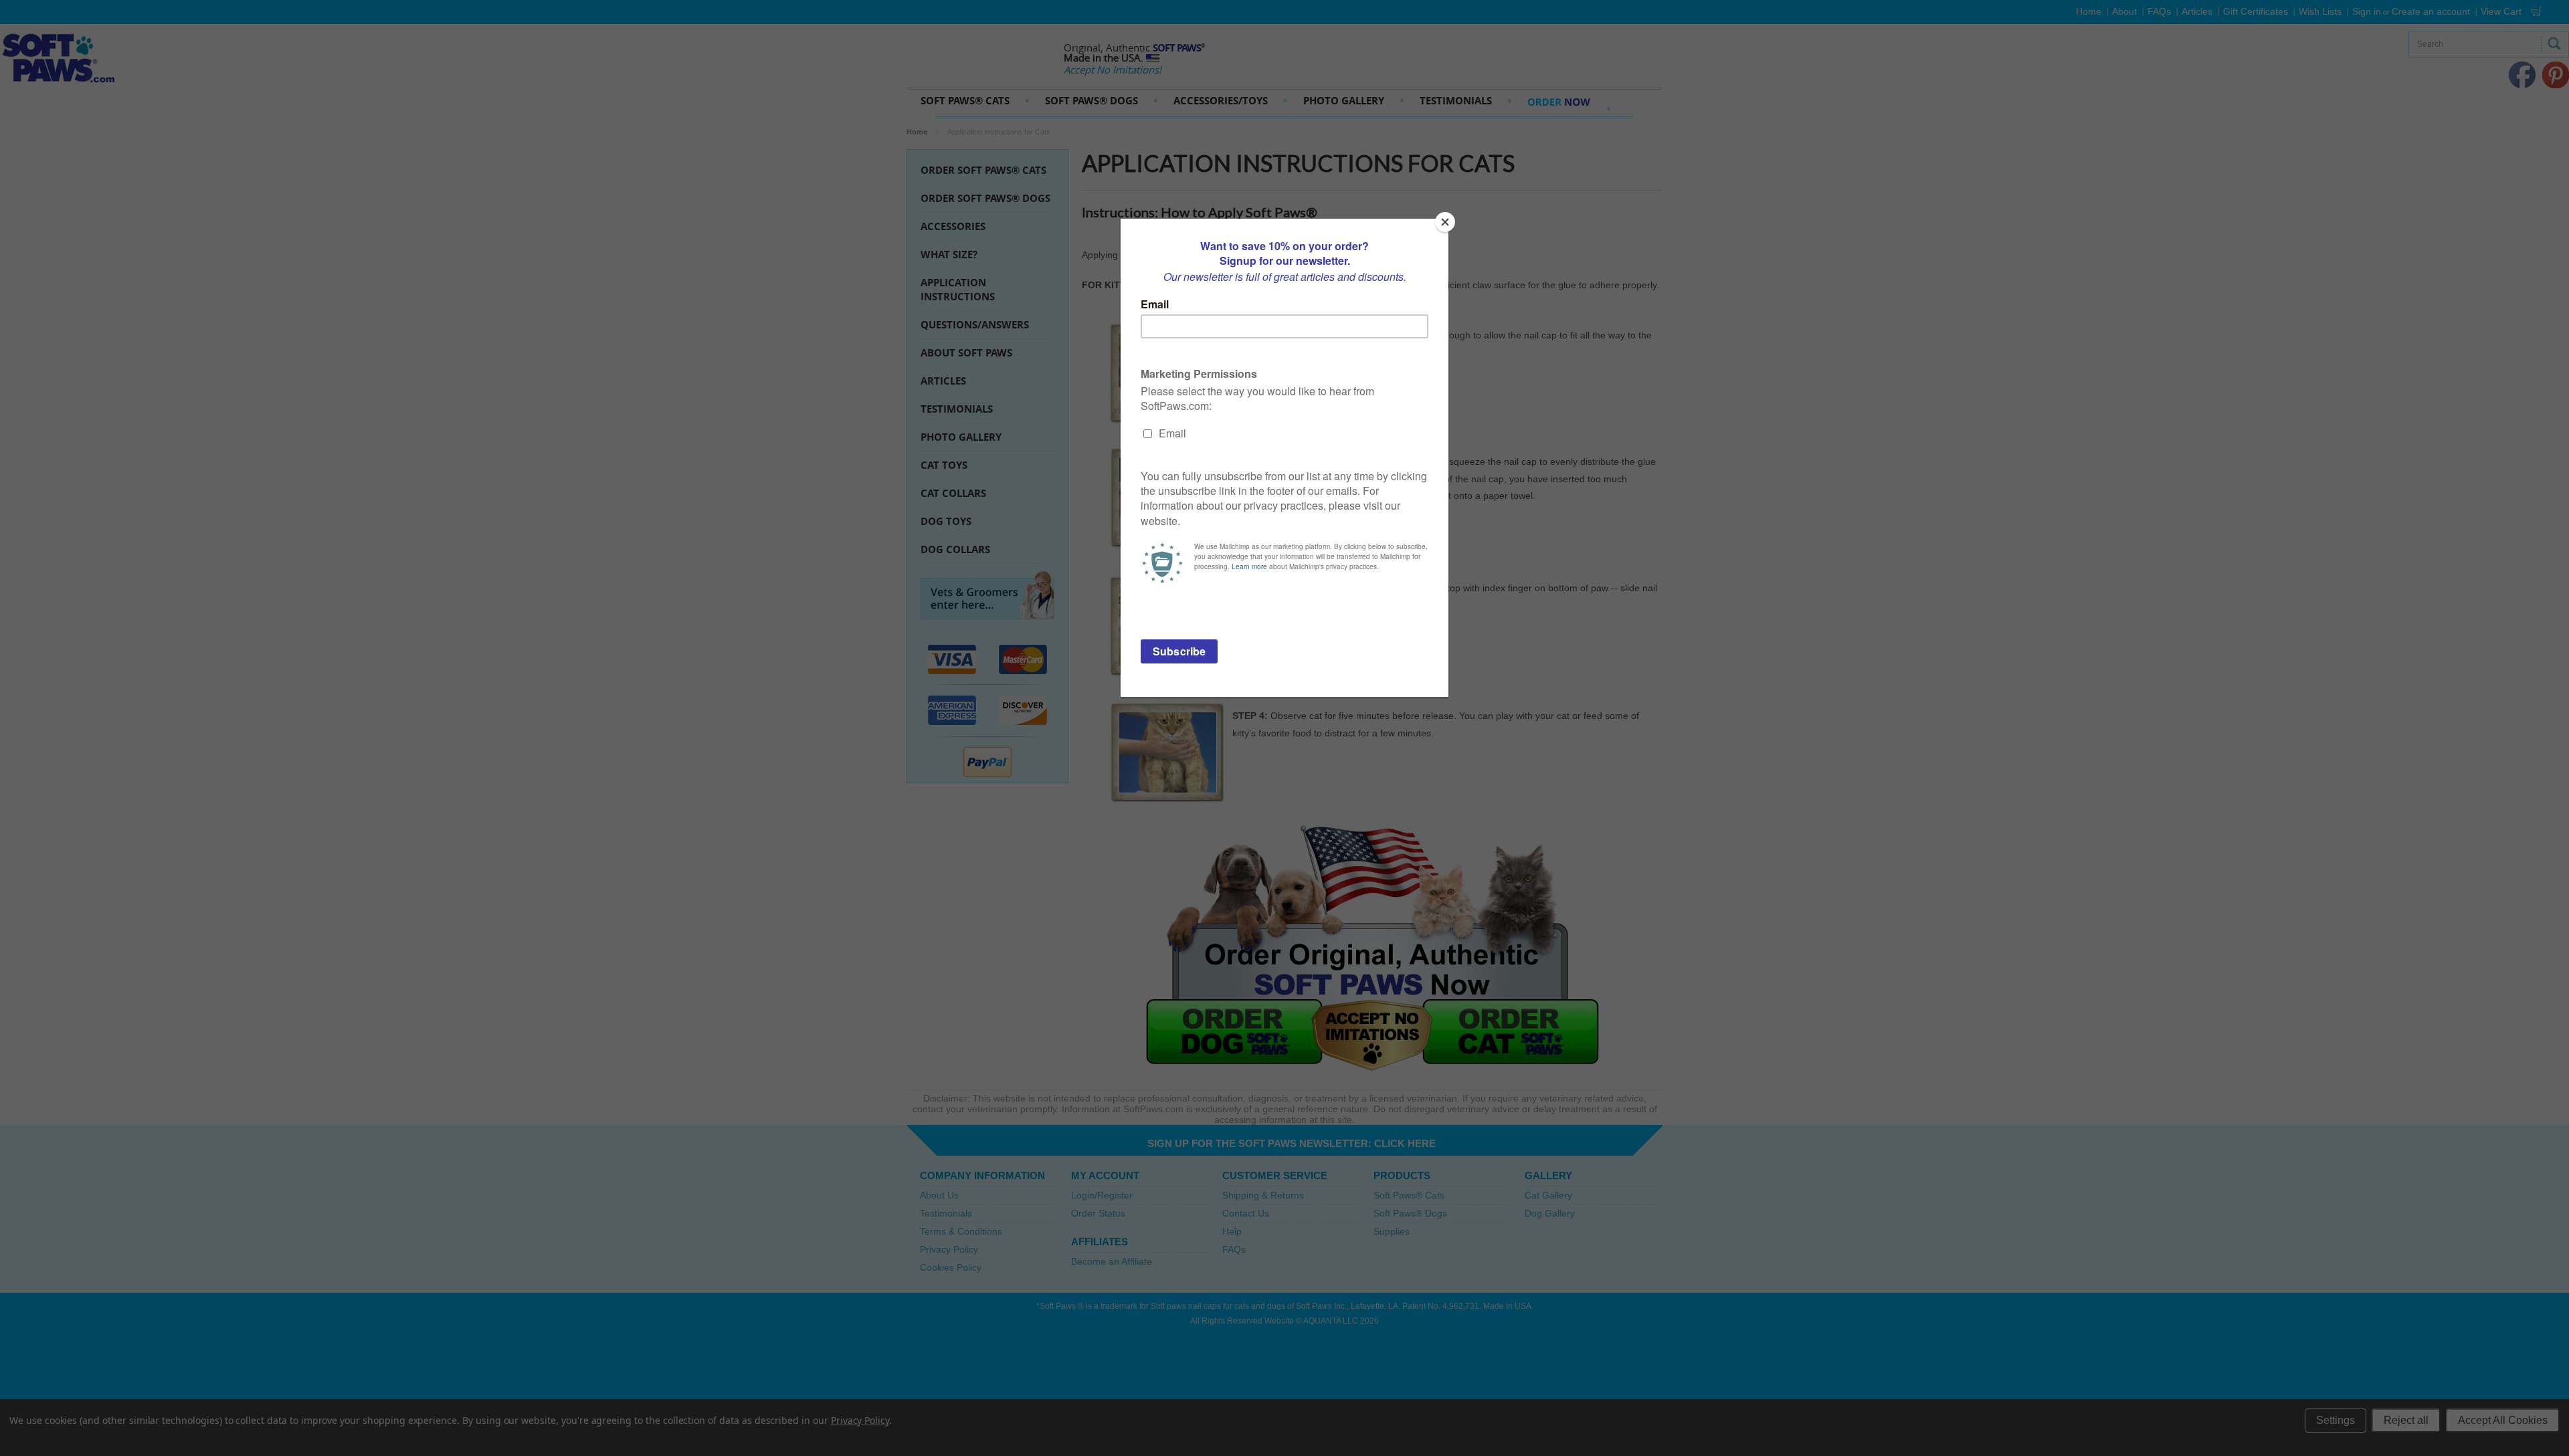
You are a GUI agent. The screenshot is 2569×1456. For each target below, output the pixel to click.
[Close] (1445, 222)
